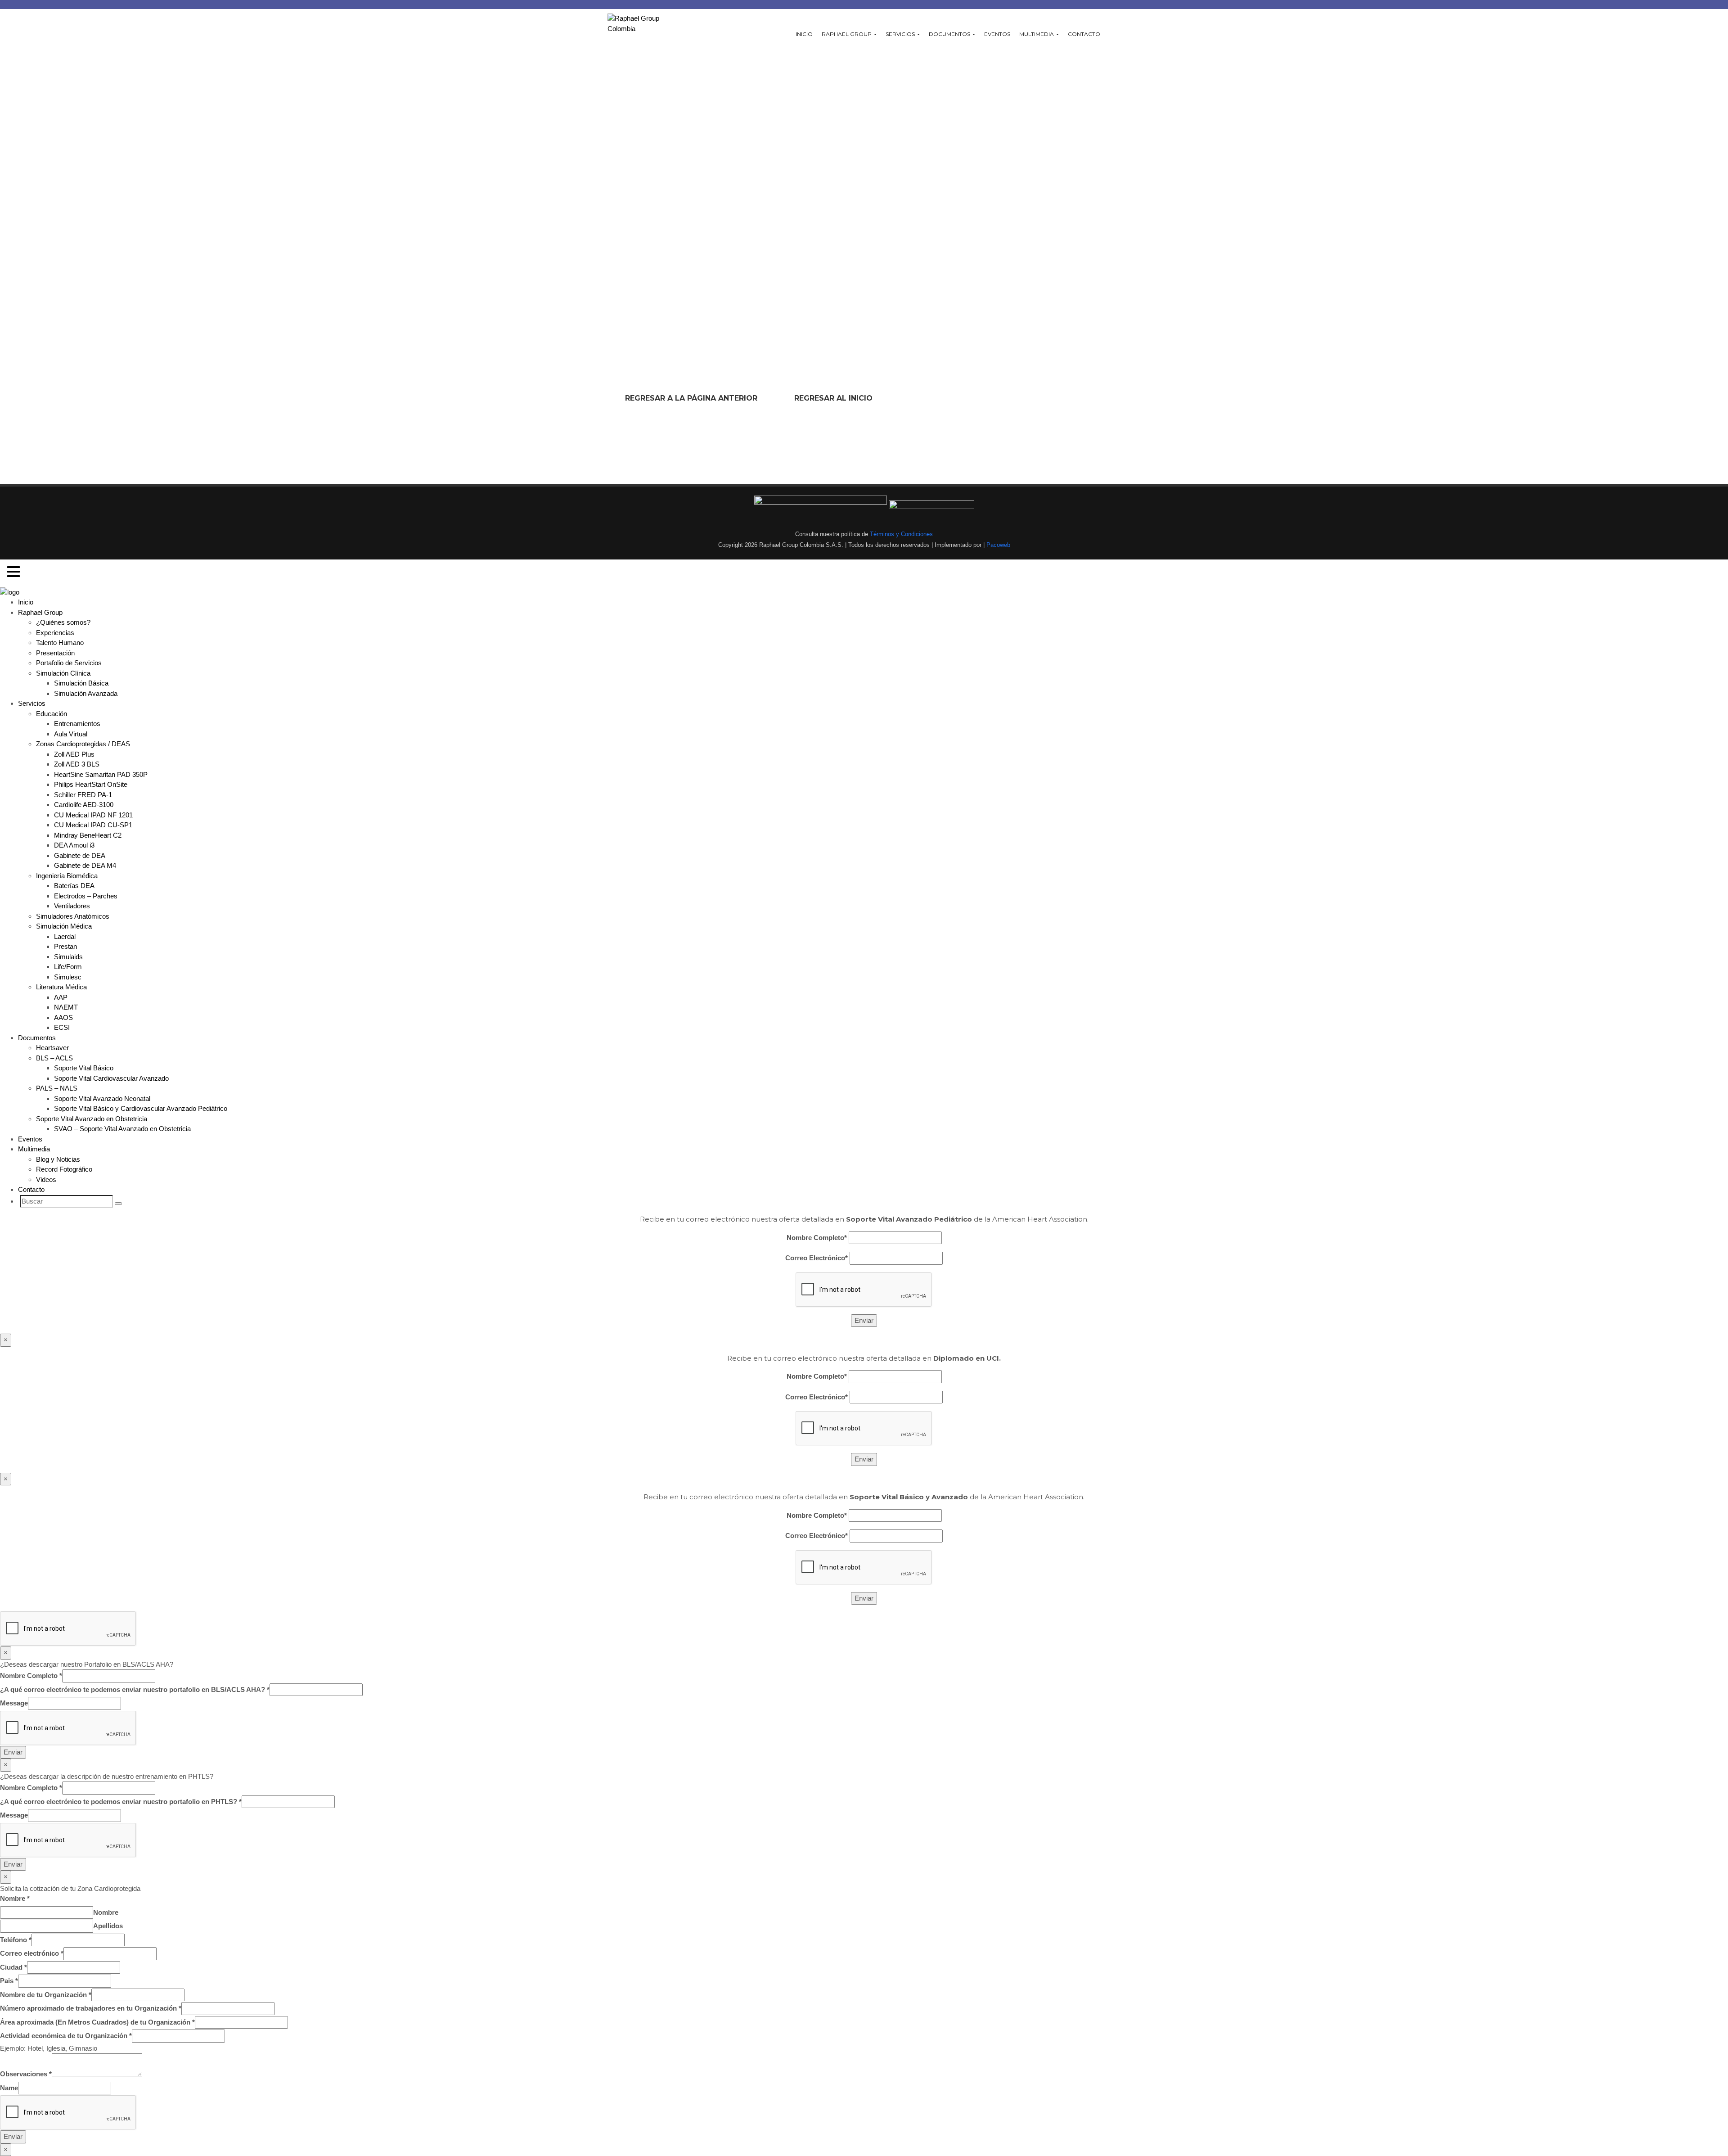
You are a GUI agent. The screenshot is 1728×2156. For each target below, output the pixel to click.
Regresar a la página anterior (691, 398)
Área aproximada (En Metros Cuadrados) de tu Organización (97, 2022)
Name (9, 2088)
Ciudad (13, 1967)
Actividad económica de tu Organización (66, 2036)
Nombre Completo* (817, 1238)
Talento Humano (60, 643)
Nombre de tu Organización (46, 1995)
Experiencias (55, 633)
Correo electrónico (32, 1953)
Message (14, 1703)
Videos (46, 1179)
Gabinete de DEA (80, 855)
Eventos (997, 34)
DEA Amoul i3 (74, 845)
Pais (9, 1981)
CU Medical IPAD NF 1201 (93, 815)
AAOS (63, 1017)
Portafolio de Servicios (69, 663)
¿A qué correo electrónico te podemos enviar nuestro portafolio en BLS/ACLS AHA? (135, 1689)
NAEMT (66, 1007)
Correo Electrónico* (817, 1258)
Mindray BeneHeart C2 (88, 835)
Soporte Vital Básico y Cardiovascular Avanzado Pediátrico (141, 1108)
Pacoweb (997, 545)
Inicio (804, 34)
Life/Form (68, 967)
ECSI (62, 1027)
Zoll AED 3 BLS (77, 764)
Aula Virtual (71, 734)
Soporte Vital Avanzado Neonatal (102, 1098)
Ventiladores (72, 906)
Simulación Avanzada (86, 693)
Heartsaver (52, 1048)
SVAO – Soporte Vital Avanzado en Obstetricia (122, 1129)
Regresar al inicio (833, 398)
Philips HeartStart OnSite (91, 784)
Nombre (15, 1898)
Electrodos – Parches (86, 896)
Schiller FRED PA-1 (83, 795)
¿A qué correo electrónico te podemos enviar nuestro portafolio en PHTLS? (121, 1802)
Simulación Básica (81, 683)
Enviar (13, 1752)
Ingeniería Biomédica (67, 876)
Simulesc (68, 977)
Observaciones (26, 2074)
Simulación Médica (64, 926)
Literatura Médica (61, 987)
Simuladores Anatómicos (73, 916)
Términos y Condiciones (900, 534)
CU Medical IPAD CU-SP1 (93, 825)
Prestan (65, 946)
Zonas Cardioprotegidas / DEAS (83, 744)
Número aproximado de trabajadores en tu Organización (91, 2008)
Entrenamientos (77, 724)
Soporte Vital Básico (84, 1068)
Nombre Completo (31, 1676)
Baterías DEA (74, 886)
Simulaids (68, 957)
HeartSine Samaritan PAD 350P (101, 774)
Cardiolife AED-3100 (84, 805)
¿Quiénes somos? (63, 622)
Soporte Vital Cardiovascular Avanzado (111, 1078)
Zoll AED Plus (74, 754)
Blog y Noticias (58, 1159)
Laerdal (65, 936)
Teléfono (16, 1940)
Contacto (1084, 34)
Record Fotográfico (64, 1169)
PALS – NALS (57, 1088)
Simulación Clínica (63, 673)
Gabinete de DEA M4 (85, 865)
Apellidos (108, 1926)
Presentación (55, 653)
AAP (61, 997)
